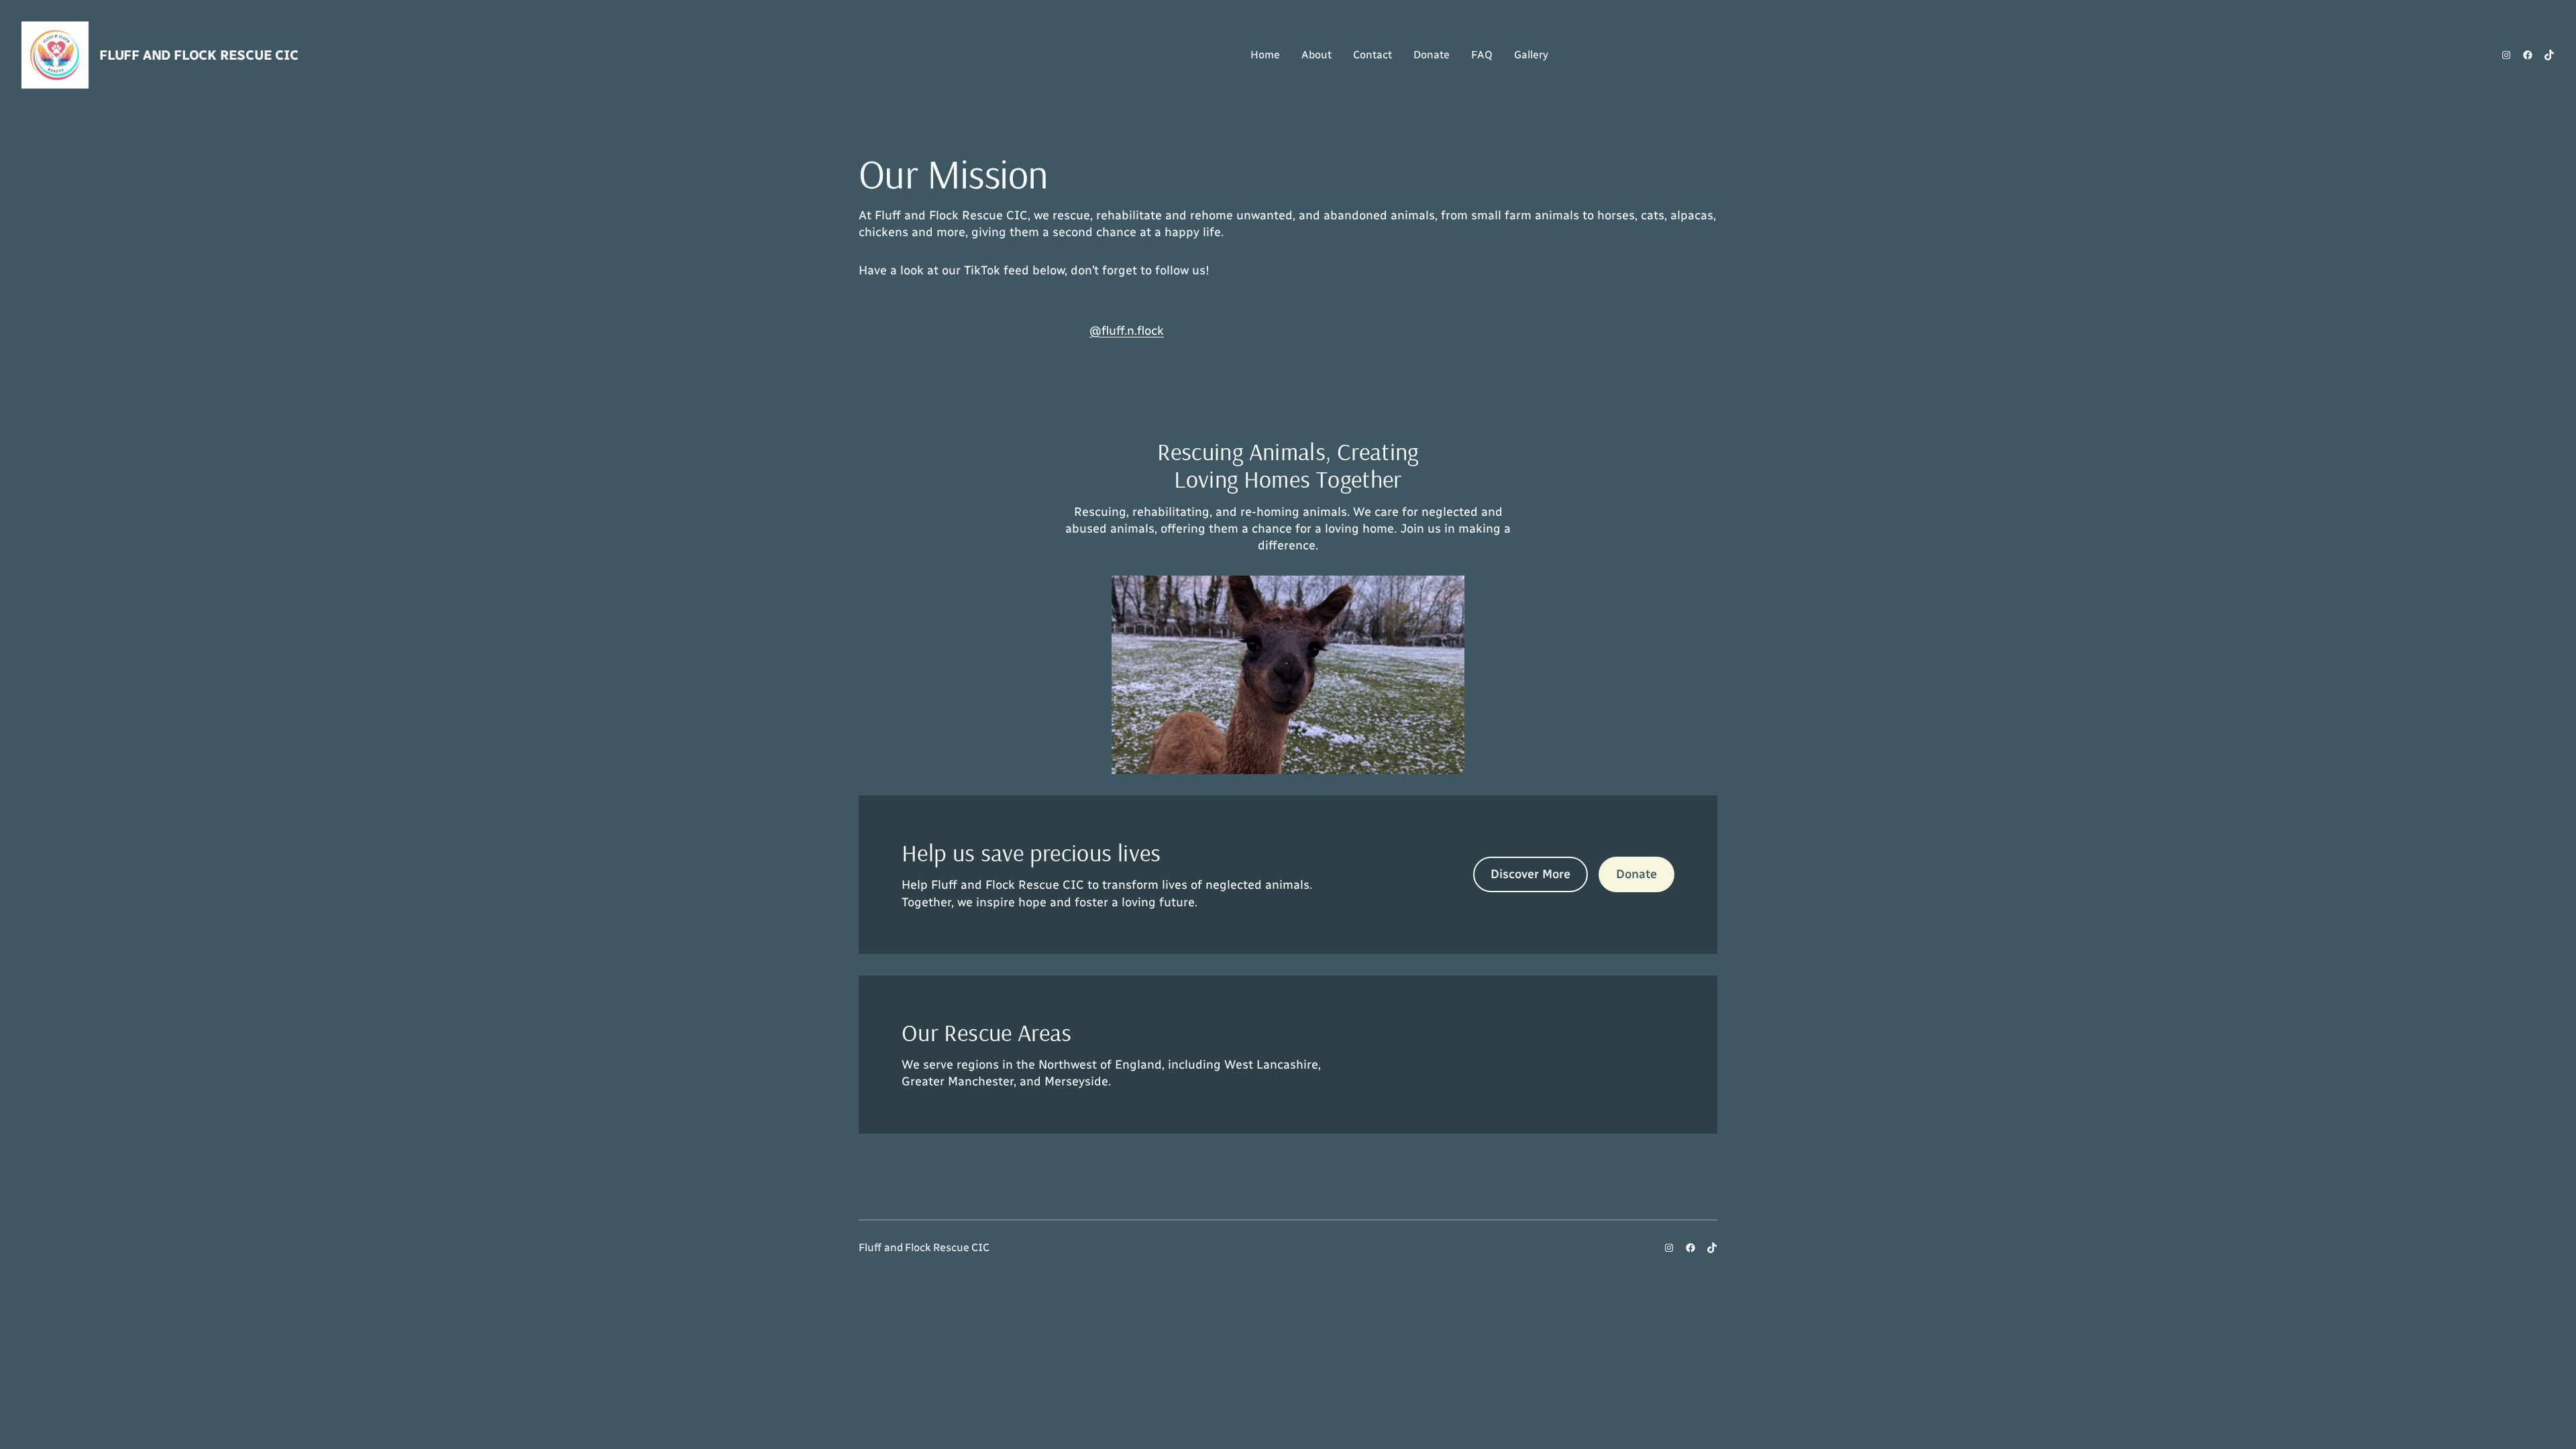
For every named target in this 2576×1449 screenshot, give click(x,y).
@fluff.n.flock (1127, 331)
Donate (1636, 874)
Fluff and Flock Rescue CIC (199, 55)
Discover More (1531, 874)
